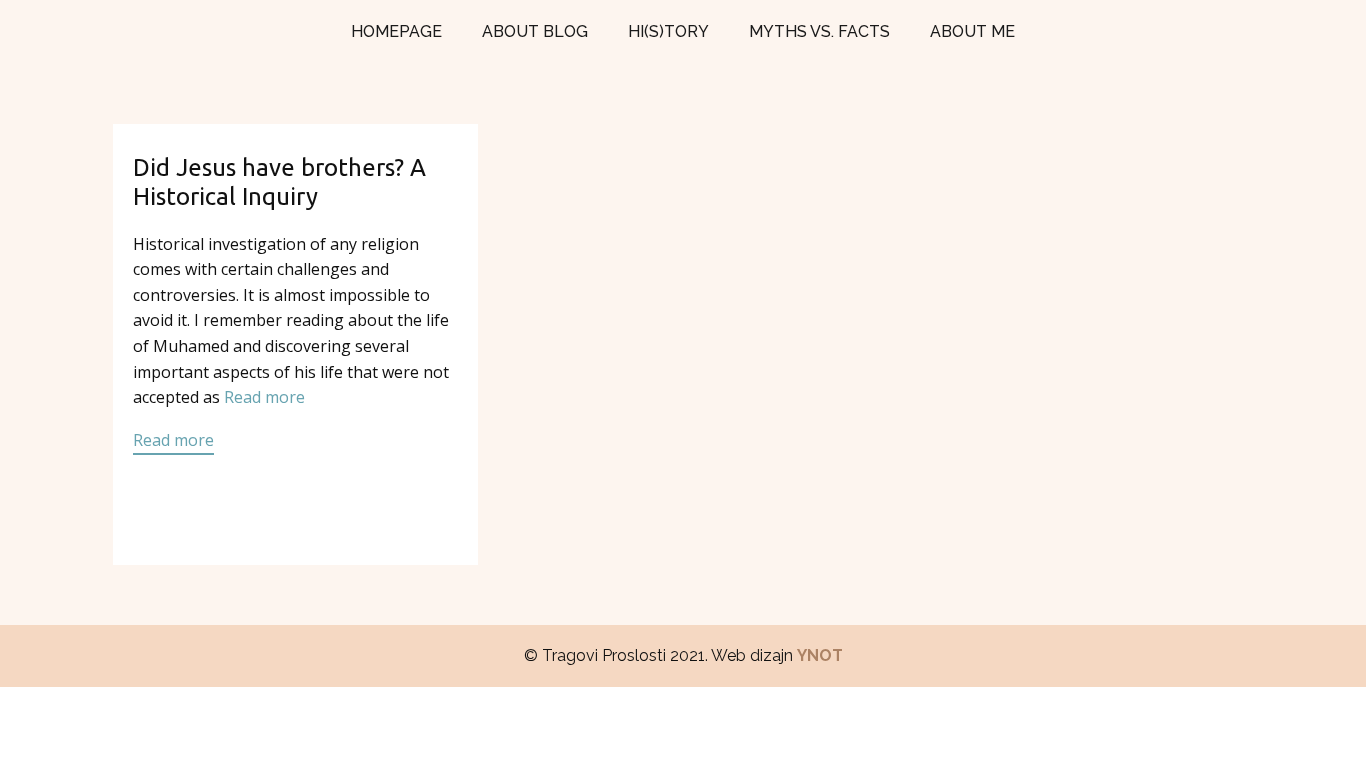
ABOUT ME (972, 31)
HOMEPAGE (396, 31)
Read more (264, 397)
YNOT (820, 655)
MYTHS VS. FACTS (819, 31)
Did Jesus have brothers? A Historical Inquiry (279, 182)
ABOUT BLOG (535, 31)
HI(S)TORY (668, 31)
